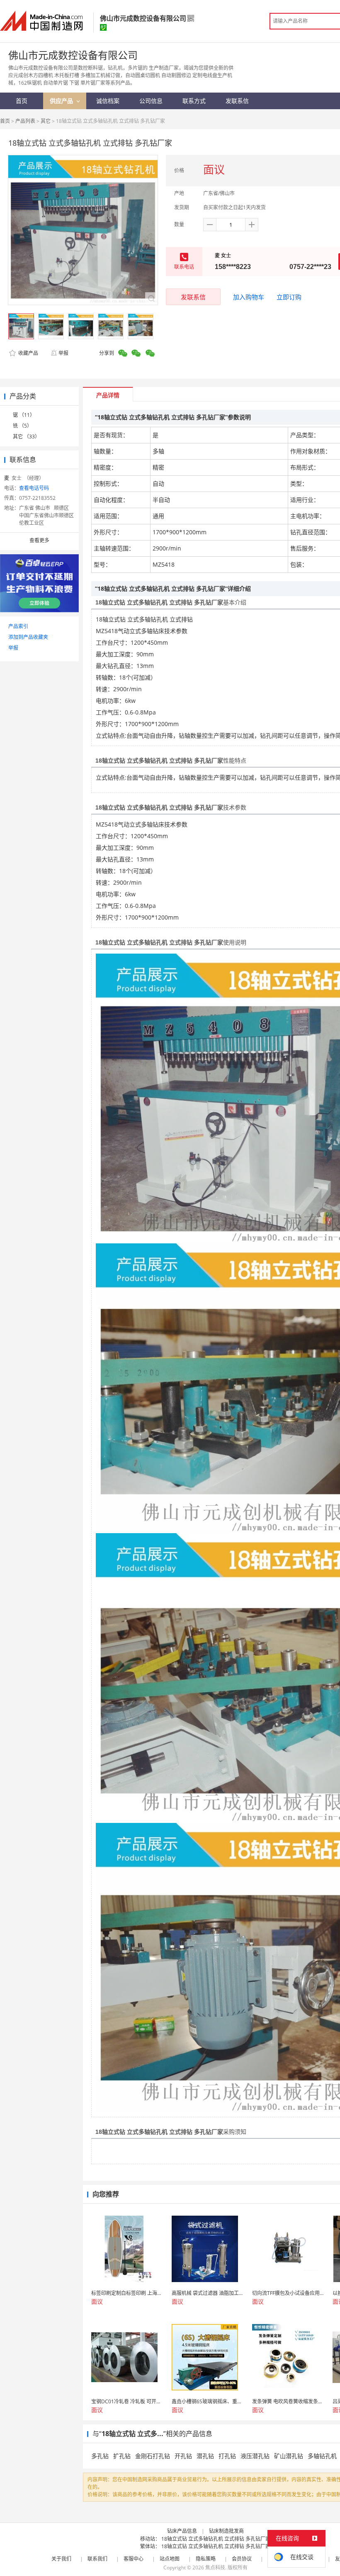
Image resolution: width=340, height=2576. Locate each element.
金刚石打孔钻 (153, 2456)
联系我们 (97, 2559)
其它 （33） (26, 437)
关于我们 (61, 2559)
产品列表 (25, 121)
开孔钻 (183, 2456)
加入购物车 (249, 297)
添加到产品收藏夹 (28, 637)
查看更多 (39, 540)
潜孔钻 (205, 2456)
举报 (63, 353)
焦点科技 (215, 2567)
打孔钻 (227, 2456)
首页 (5, 121)
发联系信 (193, 297)
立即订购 (289, 297)
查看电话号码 (34, 488)
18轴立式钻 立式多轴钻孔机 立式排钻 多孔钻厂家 (216, 2539)
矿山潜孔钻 (289, 2456)
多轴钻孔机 (322, 2456)
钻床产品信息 (182, 2531)
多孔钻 (100, 2456)
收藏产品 (28, 353)
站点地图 (170, 2559)
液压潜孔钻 (255, 2456)
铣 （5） (22, 426)
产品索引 (18, 626)
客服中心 (134, 2559)
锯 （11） (24, 415)
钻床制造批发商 (226, 2531)
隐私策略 (206, 2559)
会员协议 (242, 2559)
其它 (46, 121)
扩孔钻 (122, 2456)
